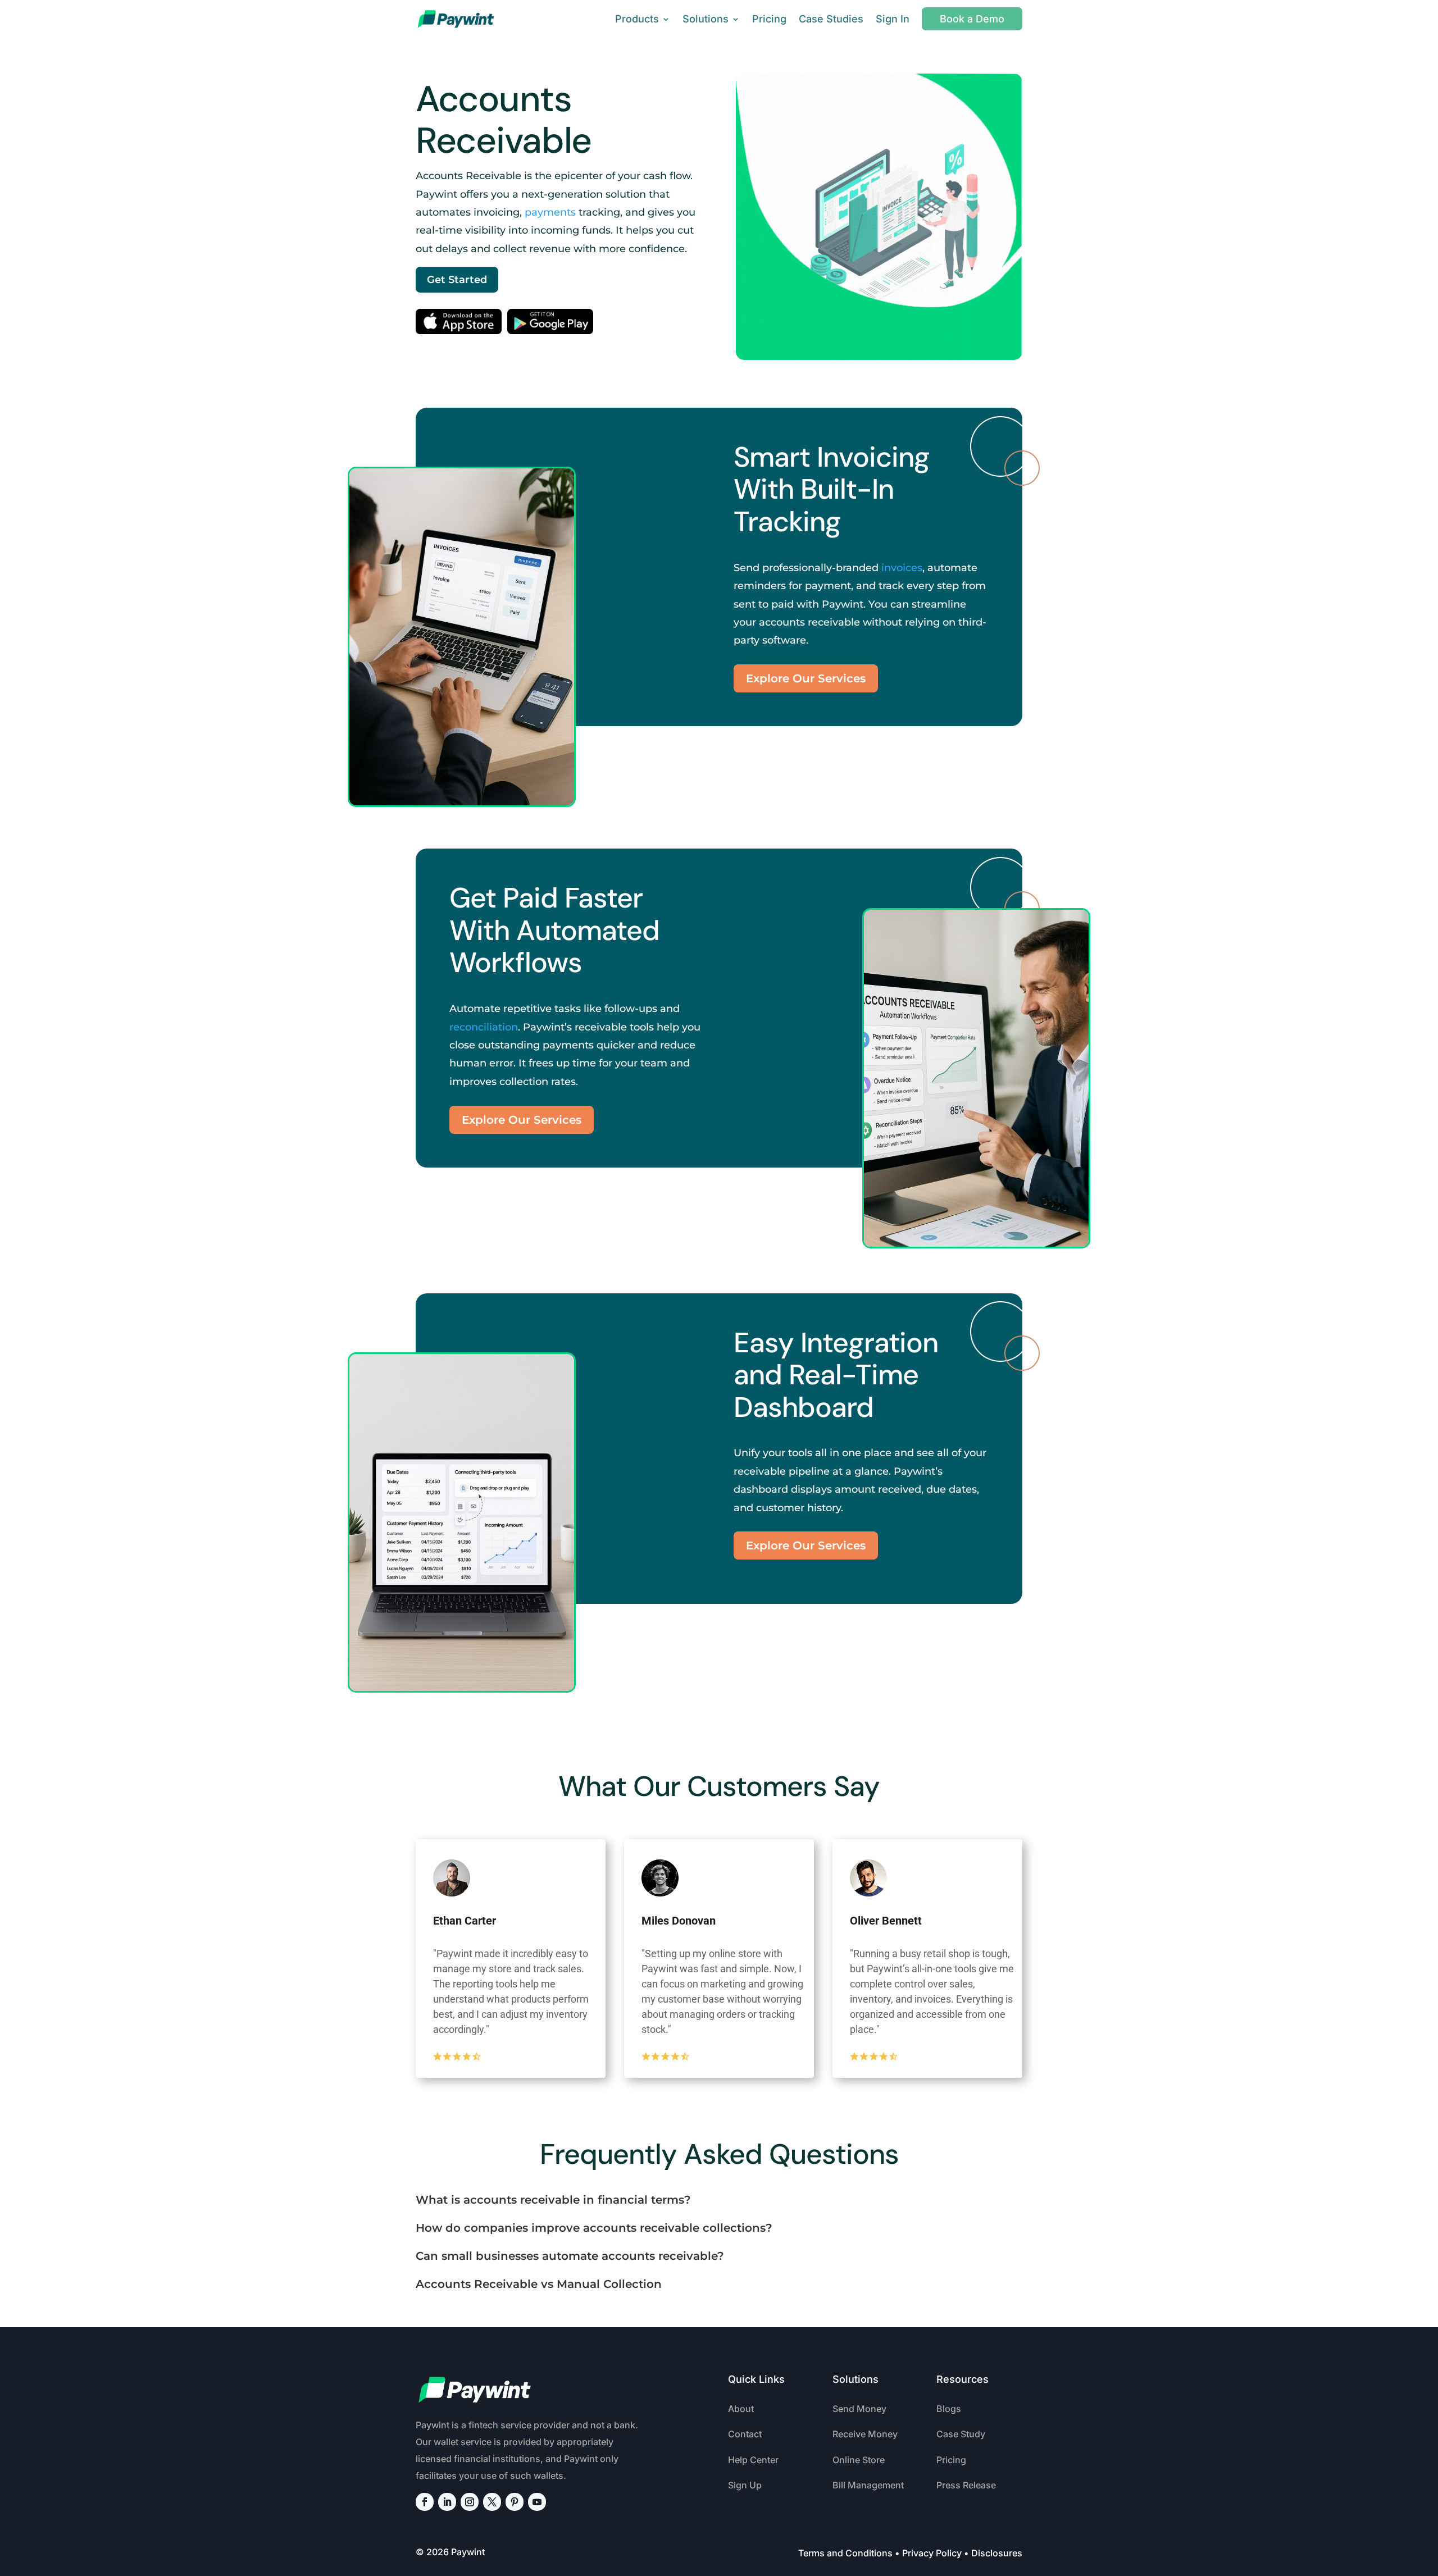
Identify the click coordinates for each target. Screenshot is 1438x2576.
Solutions (706, 19)
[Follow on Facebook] (425, 2502)
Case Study (961, 2434)
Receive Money (865, 2434)
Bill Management (868, 2485)
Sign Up (745, 2485)
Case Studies (831, 19)
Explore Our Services (806, 678)
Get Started (457, 280)
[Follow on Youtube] (537, 2502)
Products (637, 19)
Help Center (753, 2460)
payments (550, 212)
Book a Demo (972, 19)
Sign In (893, 19)
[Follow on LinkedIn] (447, 2502)
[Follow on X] (492, 2502)
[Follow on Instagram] (470, 2502)
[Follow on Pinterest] (515, 2502)
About (741, 2409)
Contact (745, 2434)
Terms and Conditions (845, 2553)
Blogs (949, 2409)
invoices (902, 568)
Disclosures (997, 2553)
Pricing (769, 19)
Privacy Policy (932, 2553)
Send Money (859, 2409)
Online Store (859, 2460)
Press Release (966, 2485)
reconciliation (484, 1027)
